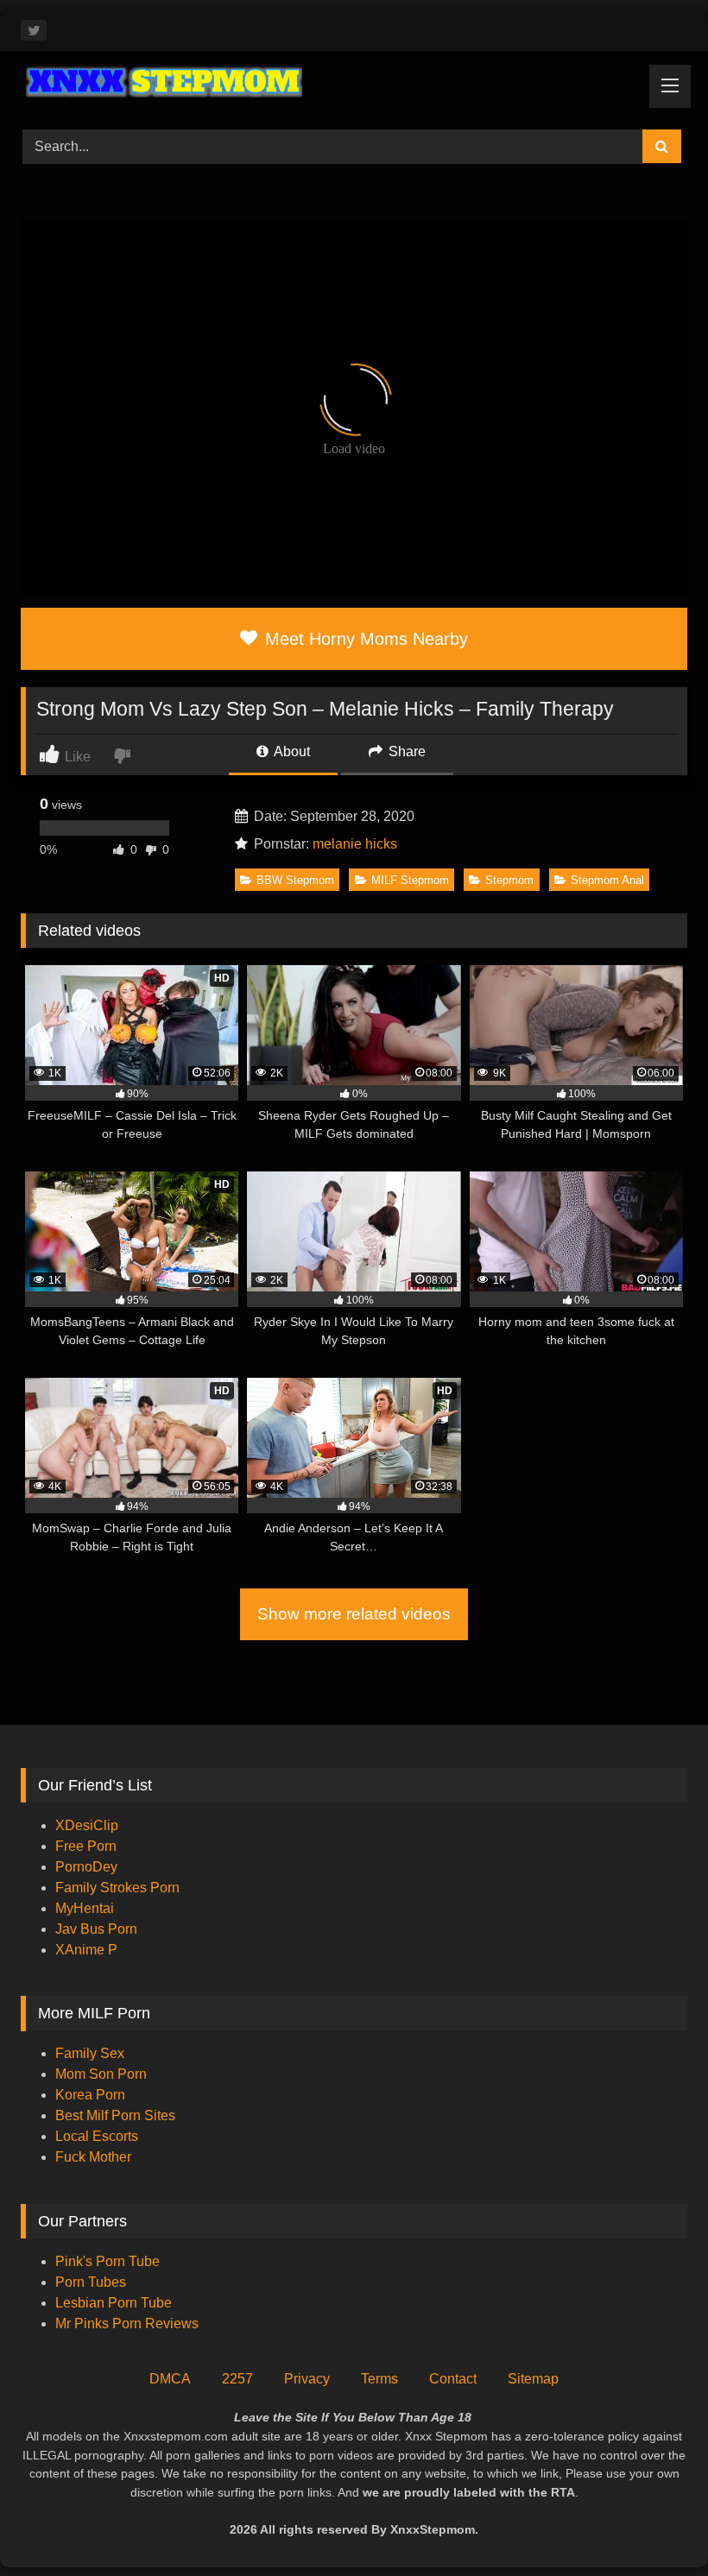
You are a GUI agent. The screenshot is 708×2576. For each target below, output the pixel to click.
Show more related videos (354, 1614)
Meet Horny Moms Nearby (364, 639)
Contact (453, 2379)
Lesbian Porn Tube (114, 2303)
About (291, 751)
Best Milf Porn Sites (115, 2115)
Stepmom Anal (607, 880)
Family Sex (90, 2053)
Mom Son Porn (101, 2074)
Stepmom (509, 880)
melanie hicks (355, 844)
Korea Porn (90, 2095)
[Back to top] (654, 2525)
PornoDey (86, 1867)
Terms (379, 2379)
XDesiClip (87, 1825)
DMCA (170, 2379)
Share (405, 751)
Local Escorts (97, 2136)
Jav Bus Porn (96, 1929)
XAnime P (86, 1950)
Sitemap (533, 2379)
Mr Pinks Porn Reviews (129, 2323)
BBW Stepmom (295, 880)
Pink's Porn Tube (107, 2261)
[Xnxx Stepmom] (354, 84)
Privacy (307, 2379)
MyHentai (85, 1908)
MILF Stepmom (410, 880)
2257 (237, 2379)
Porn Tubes (91, 2282)
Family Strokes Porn (117, 1888)
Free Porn (86, 1846)
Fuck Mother (93, 2157)
